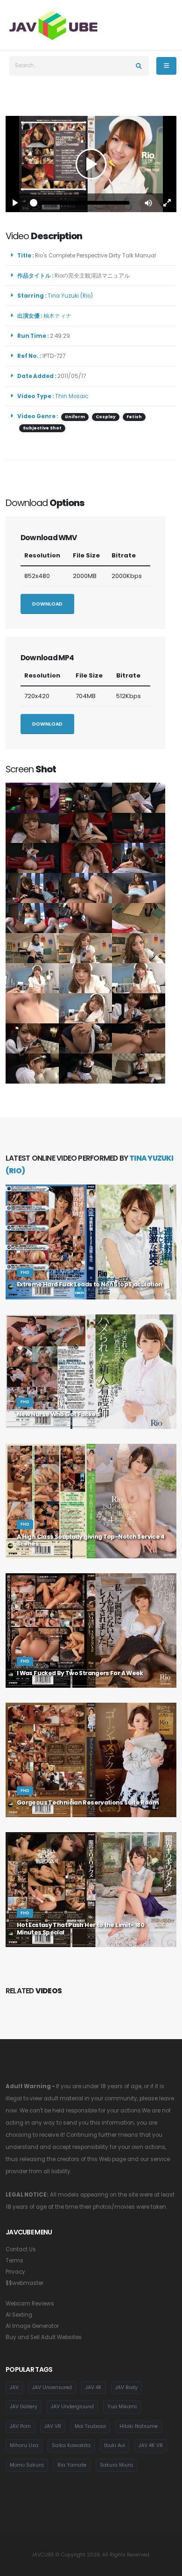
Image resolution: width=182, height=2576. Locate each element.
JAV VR (53, 2426)
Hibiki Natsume (139, 2426)
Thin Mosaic (72, 396)
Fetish (134, 417)
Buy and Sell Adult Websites (44, 2337)
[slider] (82, 203)
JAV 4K (94, 2387)
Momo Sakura (27, 2465)
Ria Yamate (72, 2465)
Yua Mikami (122, 2407)
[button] (148, 203)
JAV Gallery (24, 2407)
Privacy (15, 2272)
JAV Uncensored (52, 2387)
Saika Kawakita (71, 2445)
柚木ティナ (59, 316)
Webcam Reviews (30, 2304)
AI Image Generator (32, 2326)
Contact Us (21, 2249)
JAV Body (126, 2387)
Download (47, 604)
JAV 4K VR (151, 2445)
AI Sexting (19, 2315)
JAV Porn (20, 2426)
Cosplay (106, 417)
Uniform (75, 417)
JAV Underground (72, 2407)
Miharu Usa (24, 2445)
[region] (91, 164)
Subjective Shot (42, 428)
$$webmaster (24, 2283)
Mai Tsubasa (90, 2426)
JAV (14, 2387)
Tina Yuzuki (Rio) (72, 296)
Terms (14, 2261)
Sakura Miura (116, 2465)
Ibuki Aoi (115, 2445)
